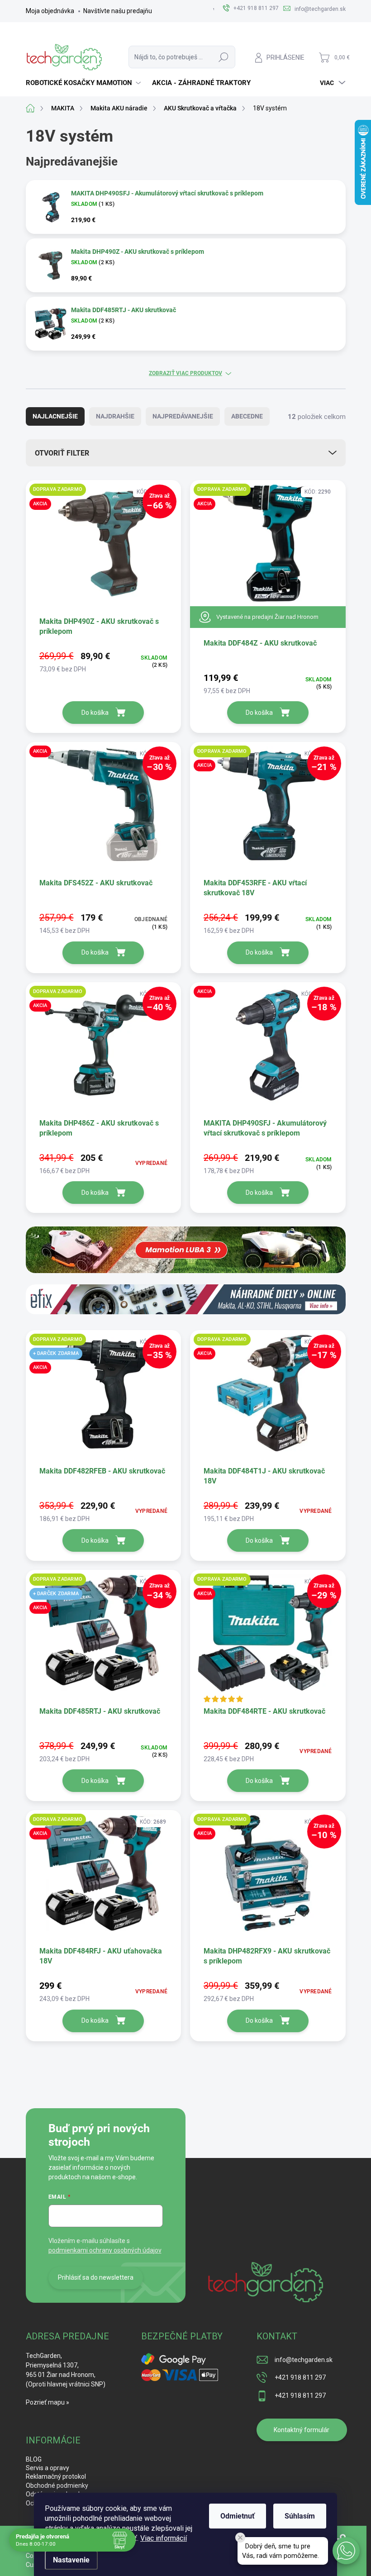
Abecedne (247, 416)
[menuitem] (84, 83)
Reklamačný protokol (56, 2476)
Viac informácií (164, 2538)
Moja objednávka (50, 11)
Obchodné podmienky (57, 2486)
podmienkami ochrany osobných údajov (105, 2250)
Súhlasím (300, 2516)
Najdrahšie (115, 416)
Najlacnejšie (55, 416)
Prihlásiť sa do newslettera (96, 2277)
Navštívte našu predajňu (118, 11)
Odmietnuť (238, 2516)
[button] (346, 2551)
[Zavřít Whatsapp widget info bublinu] (240, 2538)
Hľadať (224, 57)
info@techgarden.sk (304, 2360)
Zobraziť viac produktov (185, 373)
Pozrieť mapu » (48, 2402)
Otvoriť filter (62, 453)
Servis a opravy (48, 2468)
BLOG (34, 2459)
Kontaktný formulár (302, 2430)
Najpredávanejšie (183, 416)
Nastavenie (71, 2560)
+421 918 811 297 (300, 2377)
